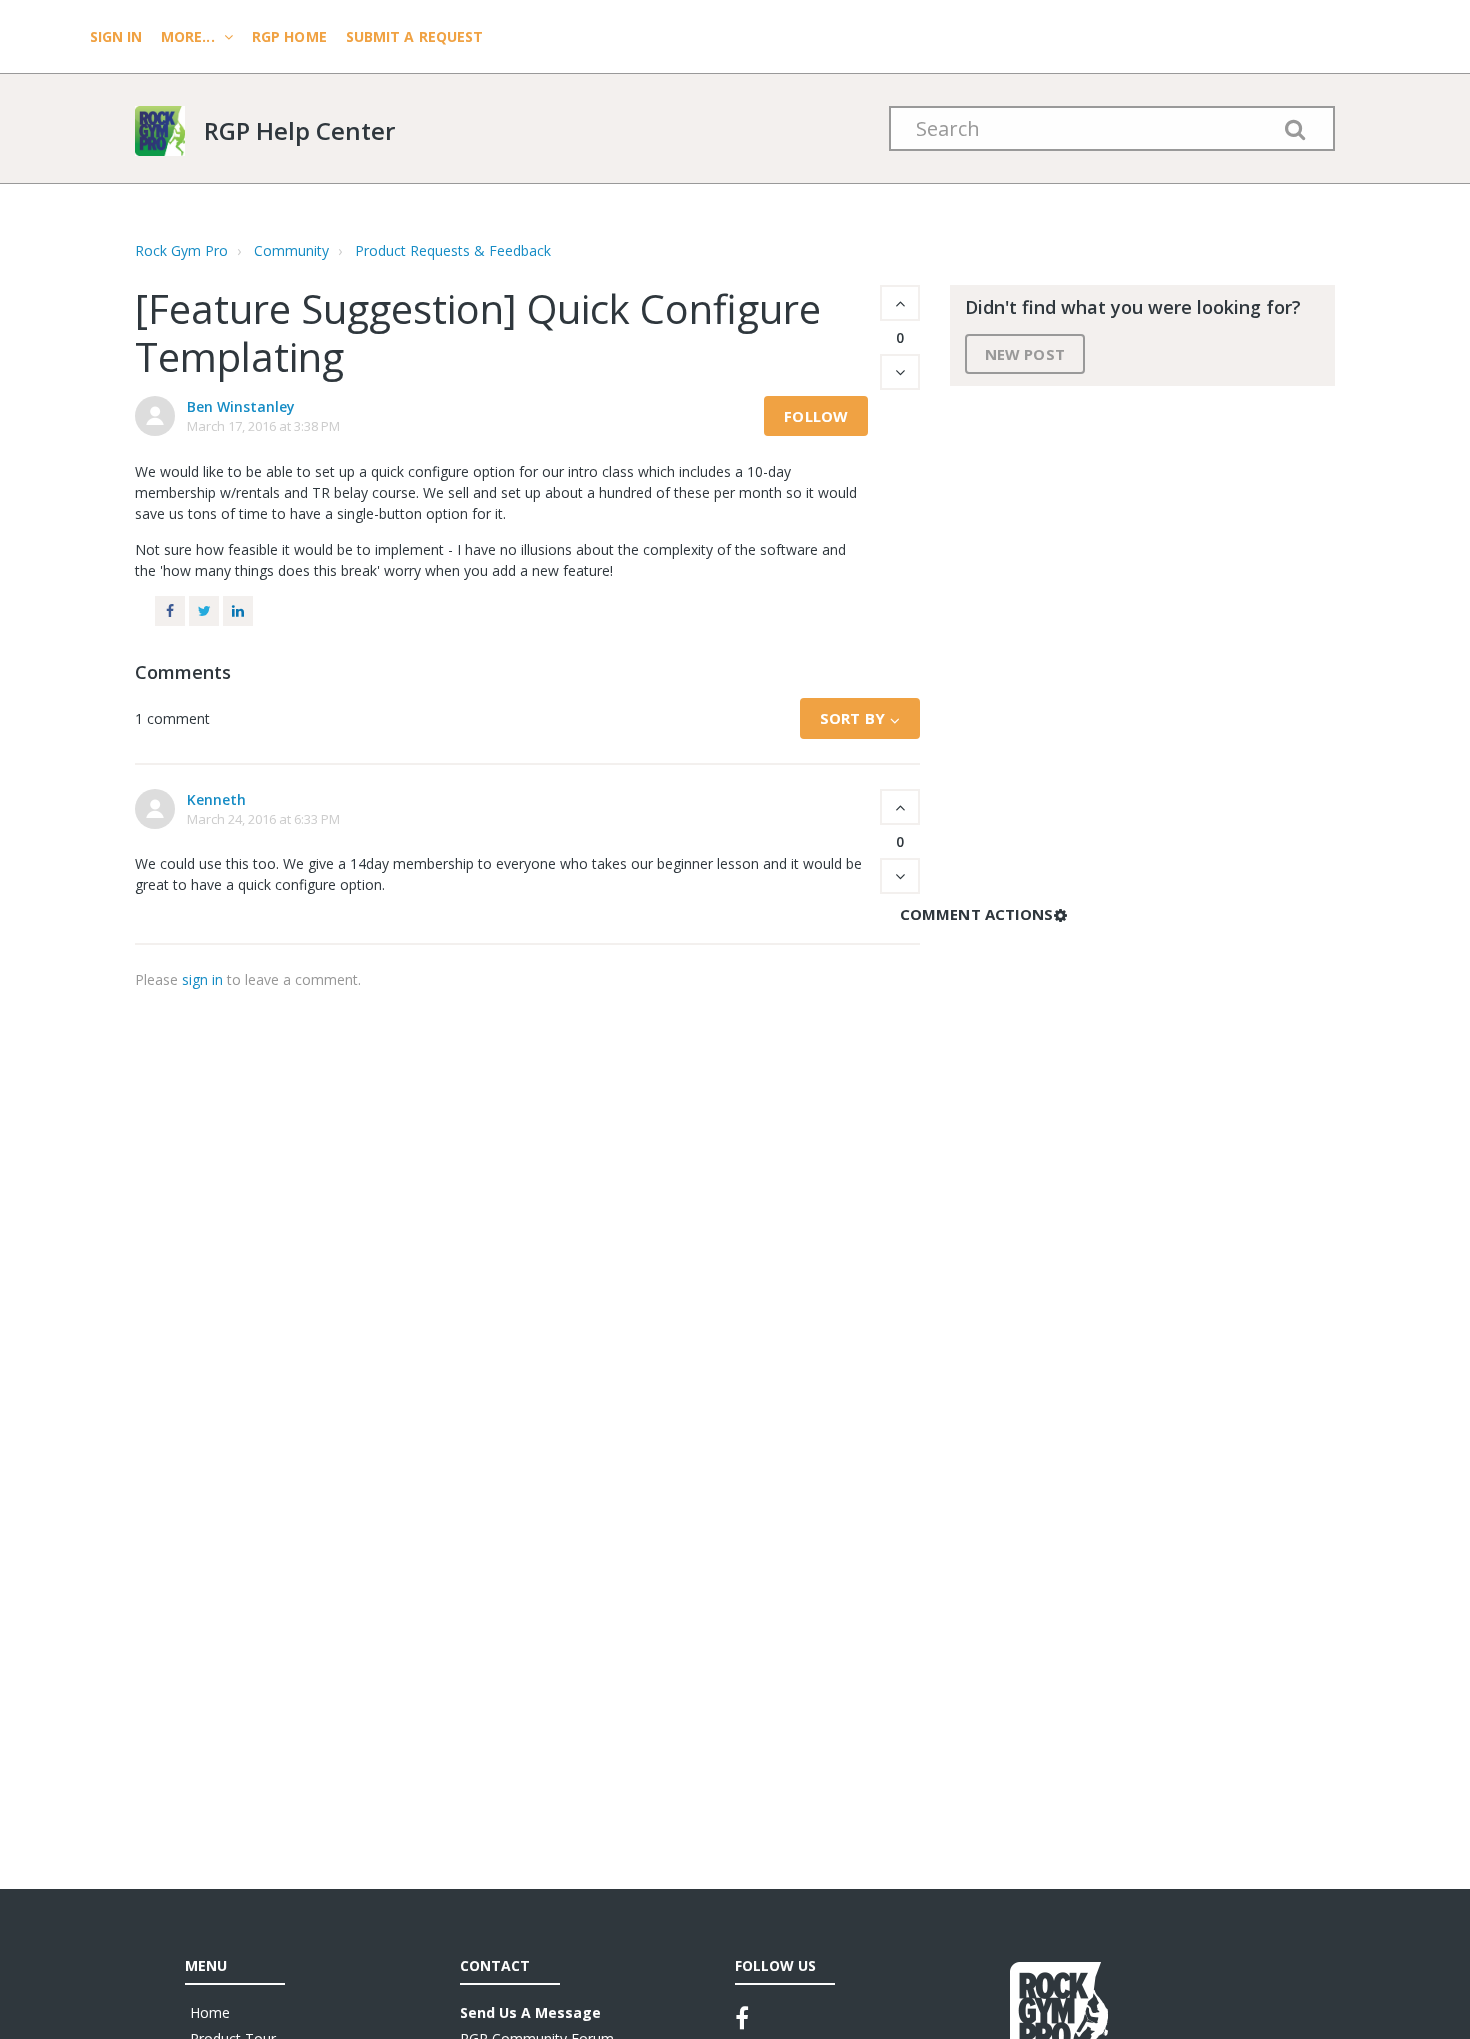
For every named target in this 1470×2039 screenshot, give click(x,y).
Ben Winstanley (241, 406)
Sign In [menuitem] (118, 36)
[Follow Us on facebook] (742, 2018)
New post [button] (1025, 354)
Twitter (204, 611)
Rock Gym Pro (181, 250)
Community (291, 250)
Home (210, 2012)
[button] (900, 303)
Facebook (170, 611)
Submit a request (415, 36)
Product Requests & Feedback (453, 250)
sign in (202, 979)
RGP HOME (289, 36)
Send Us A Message (530, 2012)
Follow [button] (816, 416)
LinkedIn (238, 611)
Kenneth (216, 799)
